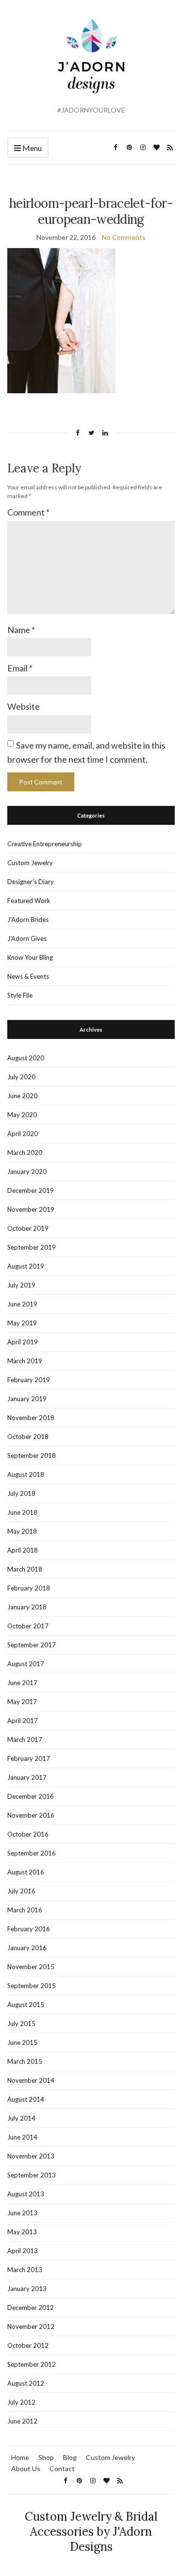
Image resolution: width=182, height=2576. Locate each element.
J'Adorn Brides (28, 920)
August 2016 (26, 1872)
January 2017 (27, 1777)
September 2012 (32, 2364)
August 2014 (26, 2099)
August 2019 (26, 1266)
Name (21, 630)
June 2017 (22, 1683)
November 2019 (31, 1209)
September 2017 (32, 1645)
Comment (28, 512)
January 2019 (27, 1399)
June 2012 (22, 2421)
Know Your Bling (30, 957)
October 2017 (28, 1626)
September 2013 (32, 2175)
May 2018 (22, 1531)
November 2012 (31, 2326)
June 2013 (22, 2213)
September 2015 (32, 1986)
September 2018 (32, 1455)
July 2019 (21, 1285)
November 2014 (31, 2080)
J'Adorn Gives (27, 938)
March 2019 (25, 1361)
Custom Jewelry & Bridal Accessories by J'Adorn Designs (91, 2532)
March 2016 (25, 1910)
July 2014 (21, 2118)
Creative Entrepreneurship (45, 844)
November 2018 (31, 1418)
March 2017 (25, 1740)
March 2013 (25, 2270)
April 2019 (23, 1342)
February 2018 (29, 1588)
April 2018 (23, 1550)
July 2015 (21, 2024)
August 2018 (26, 1474)
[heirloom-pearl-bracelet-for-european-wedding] (61, 320)
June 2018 (22, 1512)
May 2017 (22, 1702)
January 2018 (27, 1607)
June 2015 (22, 2042)
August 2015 (26, 2005)
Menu (31, 148)
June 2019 (22, 1304)
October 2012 (28, 2345)
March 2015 (25, 2061)
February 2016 (29, 1929)
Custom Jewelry (30, 863)
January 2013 (27, 2289)
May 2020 (22, 1115)
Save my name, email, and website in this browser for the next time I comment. (86, 752)
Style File (20, 995)
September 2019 (32, 1247)
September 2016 (32, 1853)
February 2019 (29, 1380)
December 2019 (31, 1190)
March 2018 (25, 1569)
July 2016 (21, 1891)
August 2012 (26, 2383)
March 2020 (25, 1153)
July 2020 (21, 1077)
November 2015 (31, 1967)
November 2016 (31, 1815)
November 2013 (31, 2156)
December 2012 (31, 2308)
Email (20, 668)
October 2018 (28, 1437)
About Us (26, 2468)
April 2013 (23, 2251)
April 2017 (23, 1721)
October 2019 (28, 1228)
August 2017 (26, 1664)
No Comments (124, 237)
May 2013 (22, 2232)
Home (20, 2457)
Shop (46, 2457)
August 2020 (26, 1058)
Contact (62, 2468)
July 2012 (21, 2402)
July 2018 (21, 1493)
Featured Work (29, 901)
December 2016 (31, 1796)
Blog (70, 2457)
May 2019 (22, 1323)
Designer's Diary (31, 882)
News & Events (28, 976)
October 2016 (28, 1834)
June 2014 (22, 2137)
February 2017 (29, 1758)
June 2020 (22, 1096)
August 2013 (26, 2194)
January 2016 (27, 1948)
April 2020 (23, 1134)
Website (24, 706)
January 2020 (27, 1171)
